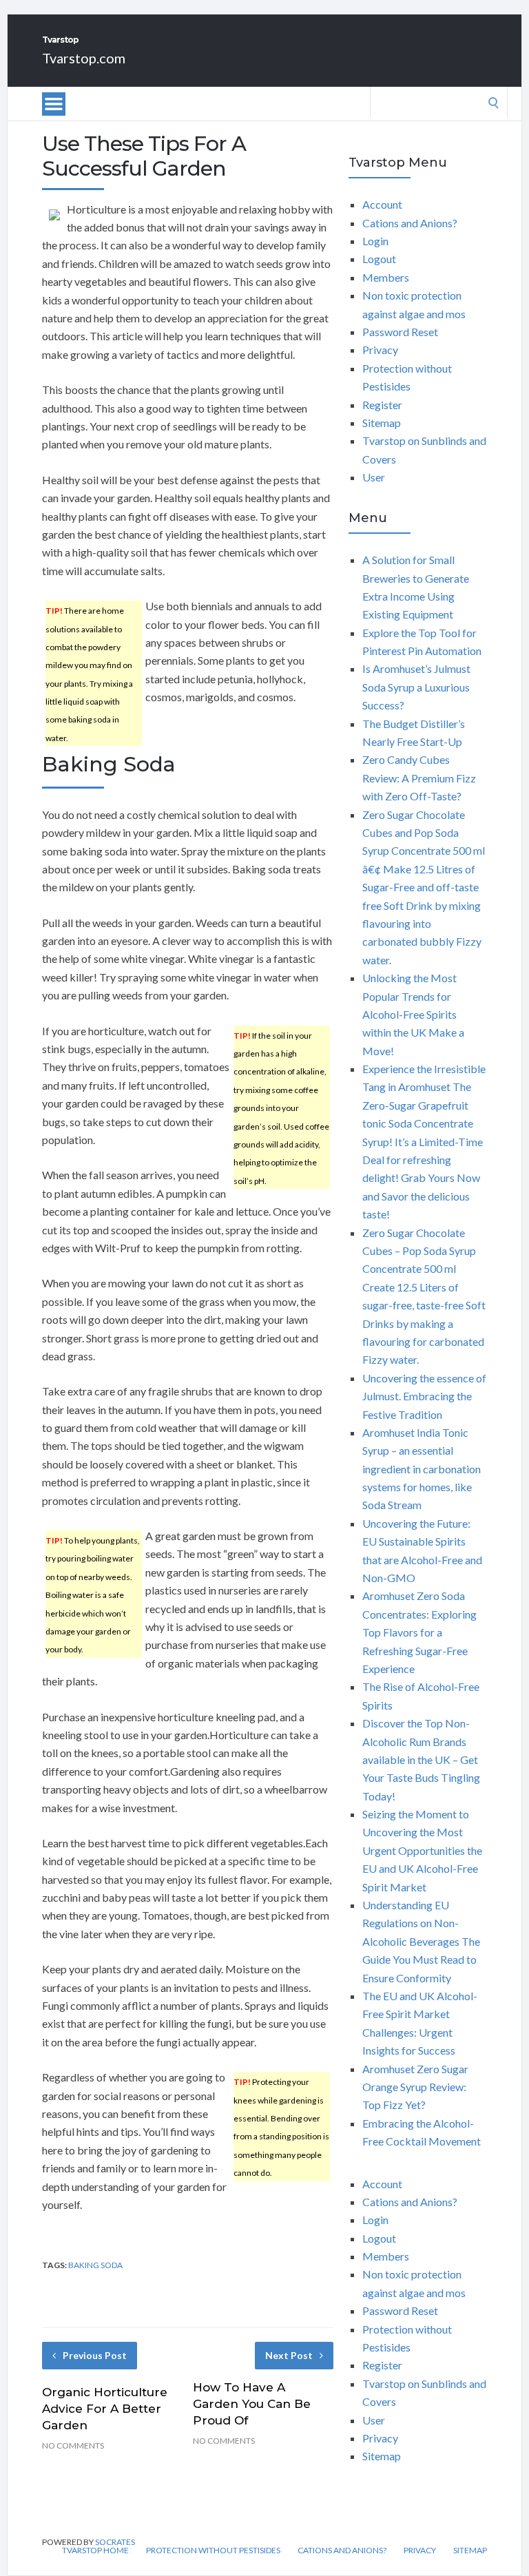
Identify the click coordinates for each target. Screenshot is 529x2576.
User (374, 477)
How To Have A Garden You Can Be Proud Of (252, 2404)
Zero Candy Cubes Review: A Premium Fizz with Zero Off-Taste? (419, 778)
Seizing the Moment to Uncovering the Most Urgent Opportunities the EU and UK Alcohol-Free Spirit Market (422, 1850)
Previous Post (95, 2355)
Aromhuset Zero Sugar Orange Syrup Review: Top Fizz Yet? (415, 2087)
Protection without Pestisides (213, 2551)
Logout (379, 259)
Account (382, 204)
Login (375, 241)
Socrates (115, 2542)
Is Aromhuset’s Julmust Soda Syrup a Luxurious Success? (416, 687)
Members (386, 277)
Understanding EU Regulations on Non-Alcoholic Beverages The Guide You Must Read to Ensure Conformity (421, 1941)
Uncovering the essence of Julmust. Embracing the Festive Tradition (424, 1396)
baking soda (95, 2265)
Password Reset (400, 332)
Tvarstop (60, 40)
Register (382, 405)
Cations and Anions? (410, 223)
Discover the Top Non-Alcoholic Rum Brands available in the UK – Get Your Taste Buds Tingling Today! (421, 1759)
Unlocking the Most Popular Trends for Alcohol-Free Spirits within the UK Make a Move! (413, 1014)
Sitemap (382, 423)
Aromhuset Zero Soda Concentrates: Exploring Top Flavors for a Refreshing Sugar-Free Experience (419, 1632)
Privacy (380, 350)
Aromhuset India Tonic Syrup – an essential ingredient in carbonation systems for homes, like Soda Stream (422, 1469)
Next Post (289, 2355)
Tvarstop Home (95, 2551)
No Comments (73, 2445)
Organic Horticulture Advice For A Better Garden (105, 2409)
